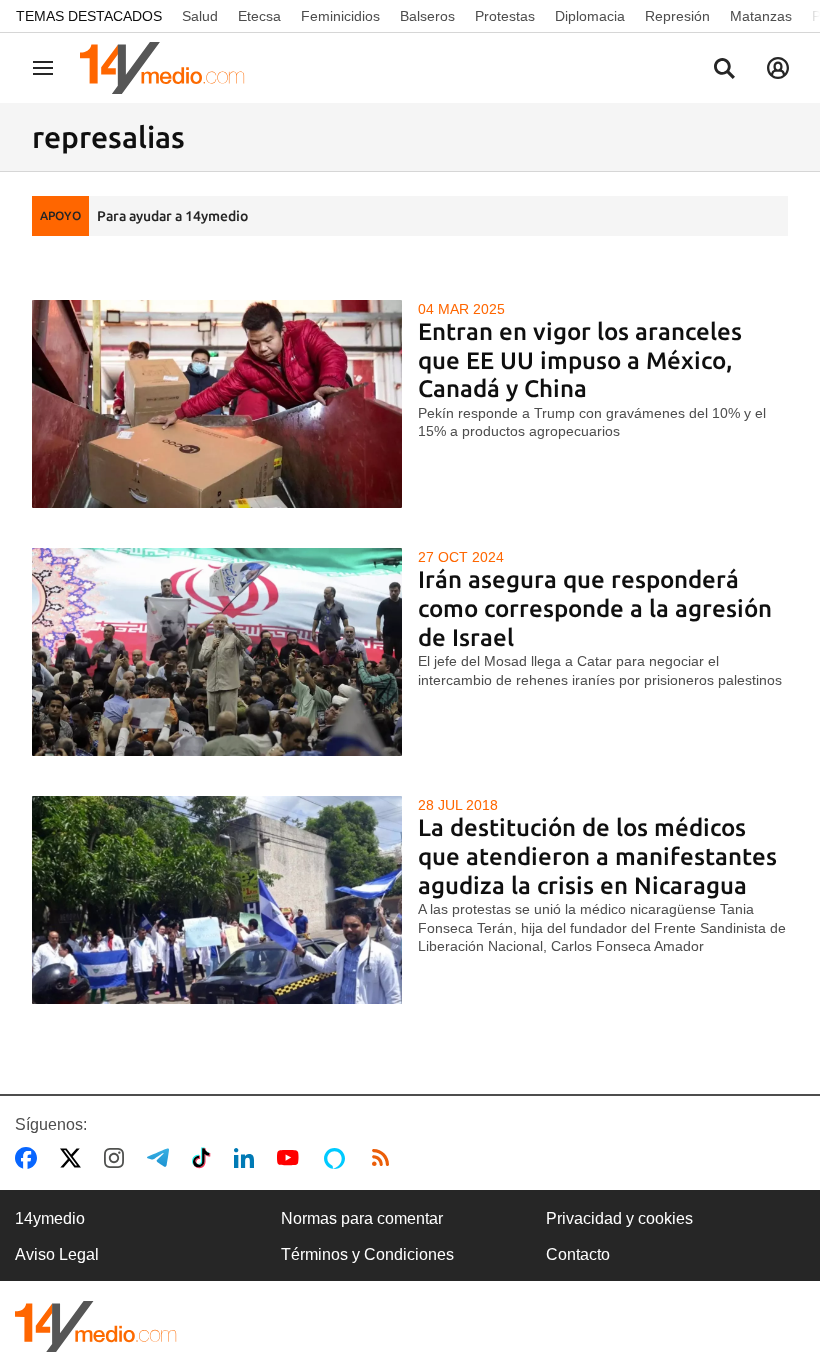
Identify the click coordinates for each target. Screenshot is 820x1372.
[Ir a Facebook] (30, 1158)
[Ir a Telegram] (162, 1158)
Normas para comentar (362, 1218)
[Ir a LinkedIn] (248, 1158)
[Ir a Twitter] (74, 1158)
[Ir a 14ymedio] (169, 68)
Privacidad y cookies (619, 1218)
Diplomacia (590, 16)
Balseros (427, 16)
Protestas (505, 16)
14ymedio (50, 1218)
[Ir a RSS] (385, 1158)
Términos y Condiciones (367, 1254)
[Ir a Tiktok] (205, 1158)
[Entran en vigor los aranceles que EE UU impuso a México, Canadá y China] (217, 404)
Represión (677, 16)
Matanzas (761, 16)
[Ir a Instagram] (118, 1158)
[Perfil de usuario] (778, 68)
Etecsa (259, 16)
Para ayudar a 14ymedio (172, 216)
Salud (200, 16)
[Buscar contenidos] (724, 70)
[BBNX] (96, 1326)
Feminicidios (340, 16)
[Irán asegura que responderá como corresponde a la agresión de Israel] (217, 652)
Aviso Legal (57, 1254)
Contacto (578, 1254)
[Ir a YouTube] (292, 1158)
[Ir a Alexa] (338, 1158)
